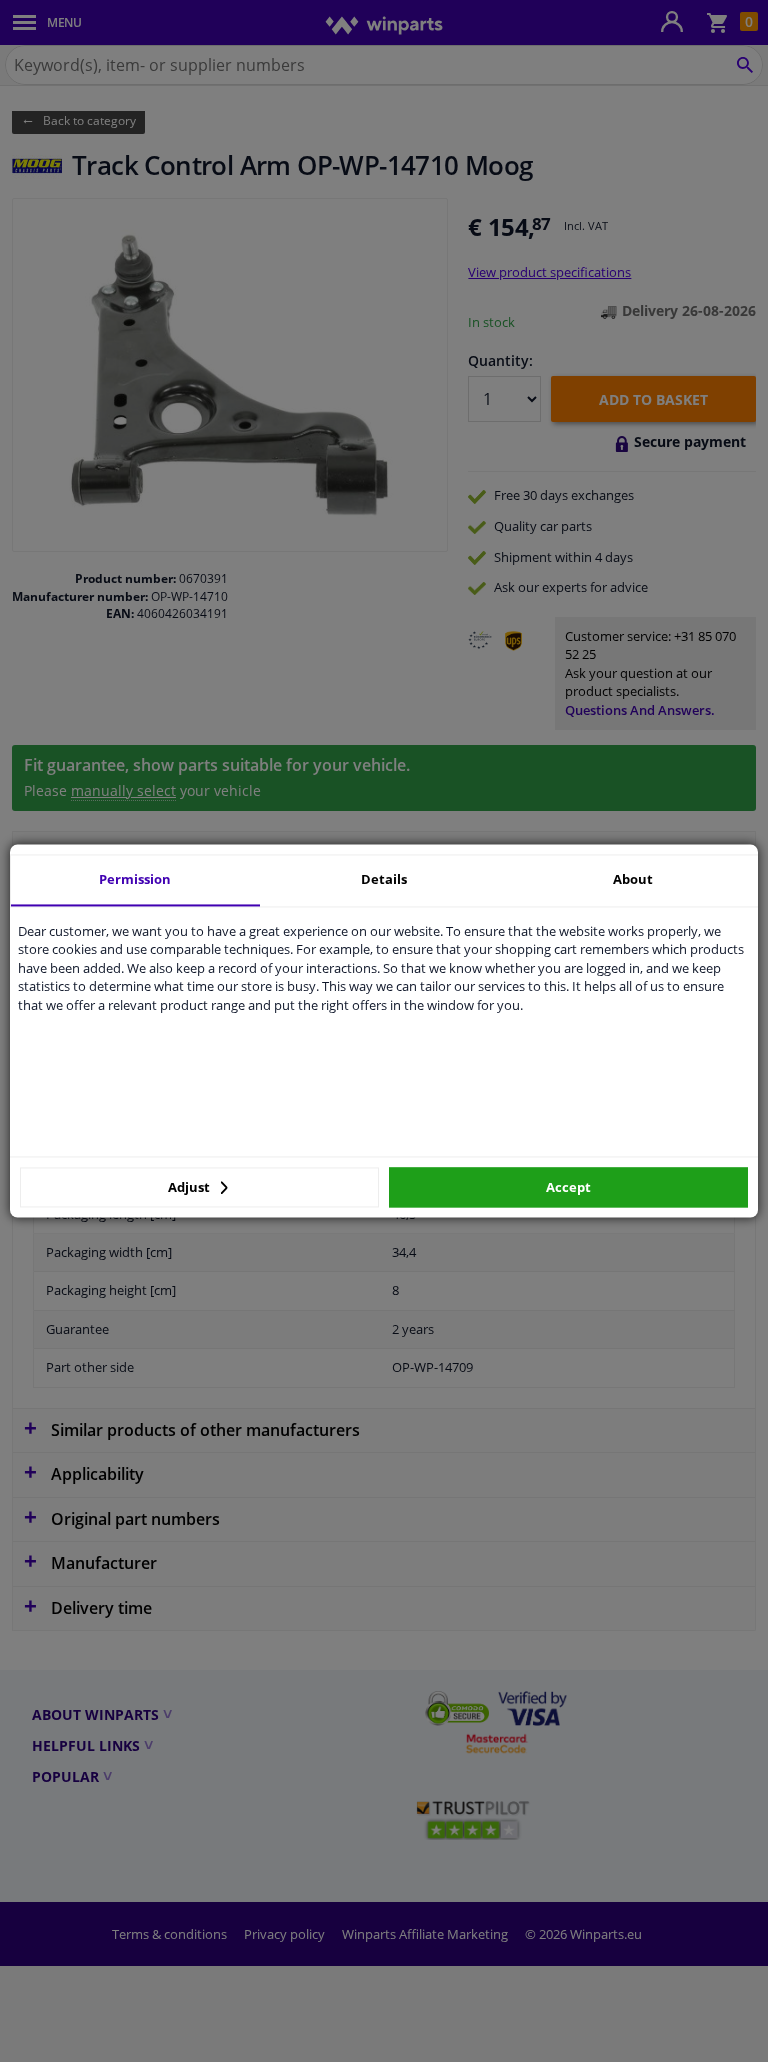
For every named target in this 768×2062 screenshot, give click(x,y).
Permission (135, 879)
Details (384, 879)
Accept (568, 1187)
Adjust (190, 1187)
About (633, 879)
